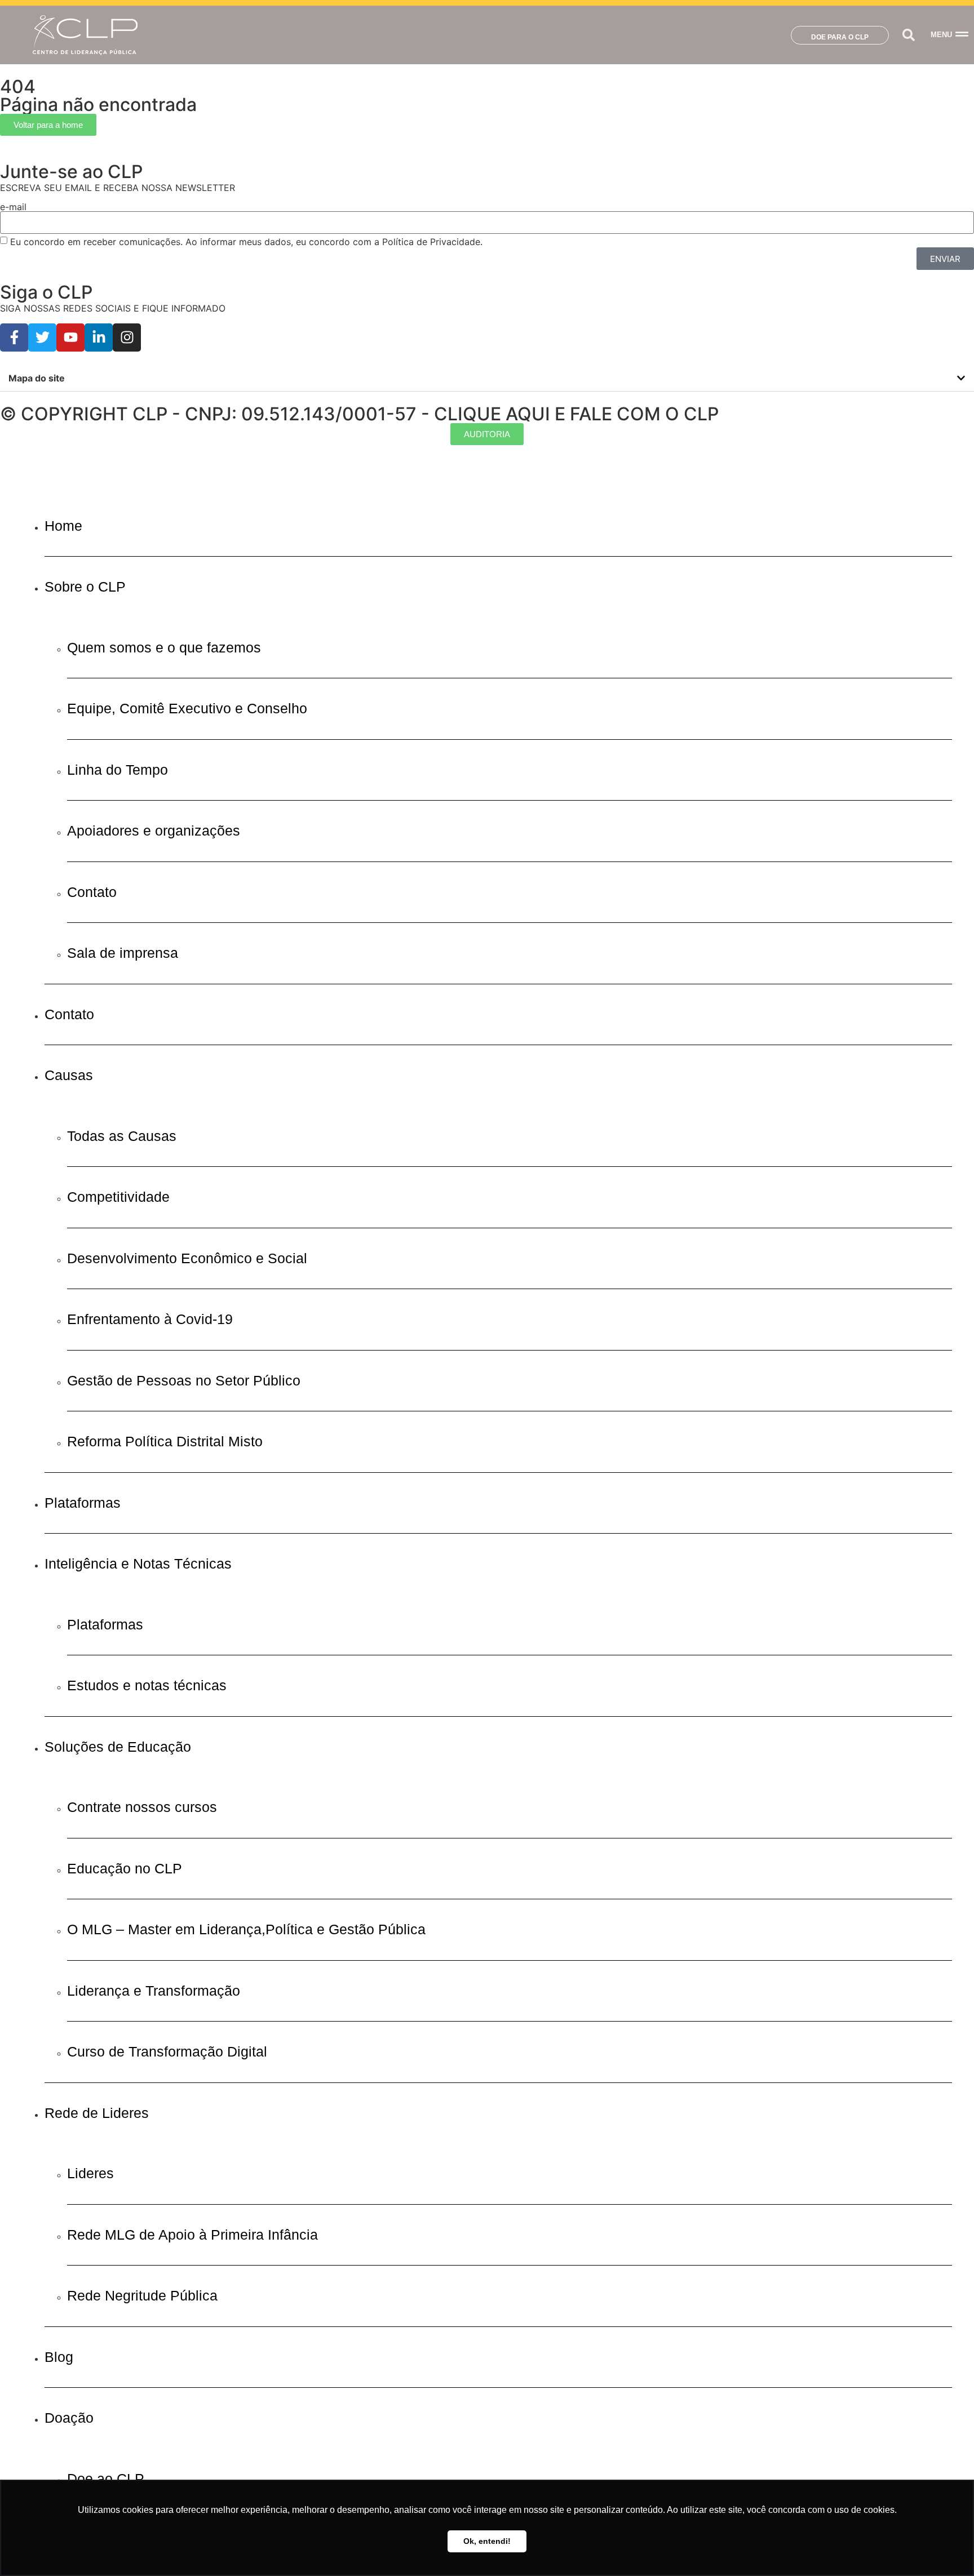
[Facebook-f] (14, 337)
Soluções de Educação (118, 1747)
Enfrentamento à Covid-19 (150, 1319)
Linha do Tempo (118, 770)
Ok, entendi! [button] (487, 2541)
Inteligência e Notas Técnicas (138, 1564)
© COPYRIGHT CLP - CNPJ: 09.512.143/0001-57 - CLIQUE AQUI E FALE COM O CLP (359, 414)
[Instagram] (127, 337)
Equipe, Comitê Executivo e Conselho (187, 708)
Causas (69, 1075)
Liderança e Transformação (154, 1991)
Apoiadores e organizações (154, 830)
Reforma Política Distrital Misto (165, 1441)
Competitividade (118, 1197)
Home (63, 526)
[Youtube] (70, 337)
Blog (59, 2357)
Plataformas (83, 1503)
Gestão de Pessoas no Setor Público (184, 1380)
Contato (92, 892)
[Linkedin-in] (99, 337)
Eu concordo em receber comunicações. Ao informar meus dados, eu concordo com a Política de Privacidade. (246, 242)
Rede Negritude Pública (142, 2295)
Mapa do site (37, 378)
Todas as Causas (122, 1136)
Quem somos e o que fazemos (164, 647)
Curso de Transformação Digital (167, 2051)
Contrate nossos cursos (142, 1807)
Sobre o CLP (85, 587)
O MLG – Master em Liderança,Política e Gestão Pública (246, 1929)
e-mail (13, 207)
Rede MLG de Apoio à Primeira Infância (192, 2235)
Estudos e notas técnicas (147, 1685)
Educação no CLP (125, 1868)
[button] (908, 35)
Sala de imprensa (123, 953)
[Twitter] (42, 337)
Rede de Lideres (97, 2113)
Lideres (90, 2173)
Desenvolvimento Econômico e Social (187, 1258)
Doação (69, 2418)
